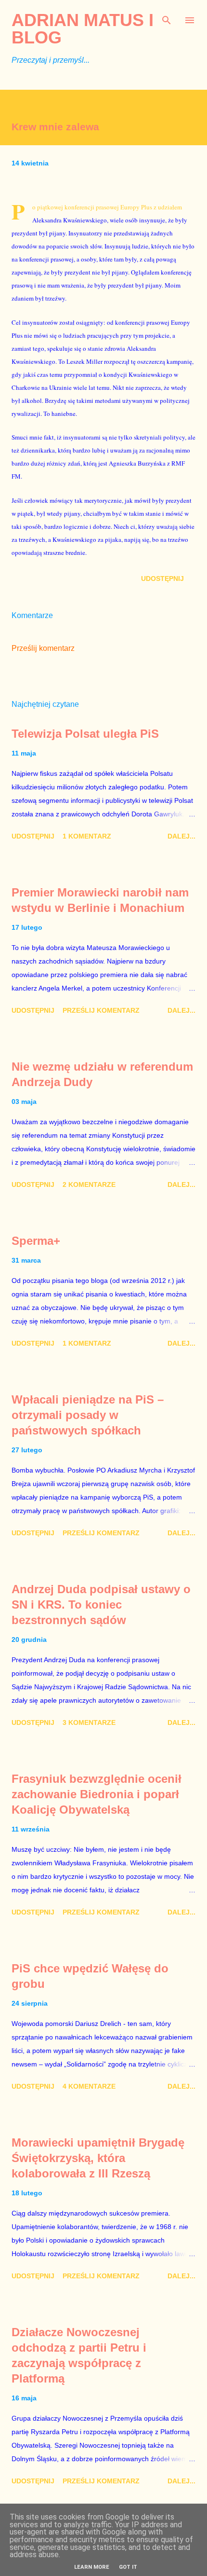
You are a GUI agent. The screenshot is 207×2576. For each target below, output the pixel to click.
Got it (128, 2567)
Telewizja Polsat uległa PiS (85, 734)
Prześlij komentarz (43, 648)
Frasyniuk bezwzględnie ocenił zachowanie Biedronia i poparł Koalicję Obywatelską (97, 1794)
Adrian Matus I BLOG (83, 29)
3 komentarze (89, 1722)
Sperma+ (36, 1241)
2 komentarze (89, 1185)
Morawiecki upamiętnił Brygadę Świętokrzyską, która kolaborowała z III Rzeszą (98, 2158)
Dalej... (181, 836)
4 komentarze (89, 2086)
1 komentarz (87, 836)
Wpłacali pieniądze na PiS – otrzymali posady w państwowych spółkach (88, 1415)
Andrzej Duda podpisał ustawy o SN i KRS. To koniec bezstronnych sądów (101, 1605)
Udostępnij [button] (162, 579)
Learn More (92, 2567)
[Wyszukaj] (167, 17)
